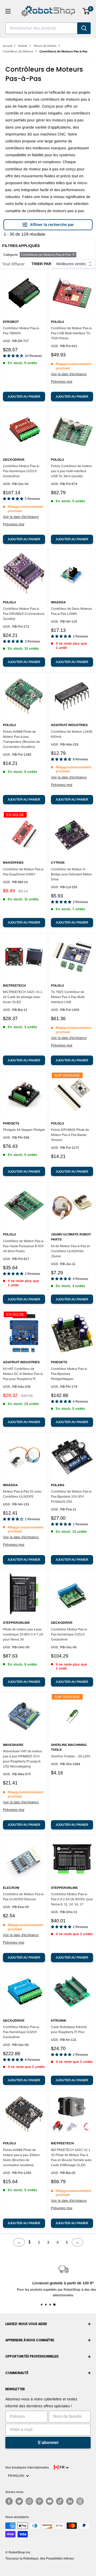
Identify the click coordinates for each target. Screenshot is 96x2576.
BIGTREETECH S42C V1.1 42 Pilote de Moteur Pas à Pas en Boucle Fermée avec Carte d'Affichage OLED (71, 2157)
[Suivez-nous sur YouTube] (50, 2501)
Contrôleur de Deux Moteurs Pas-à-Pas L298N (71, 611)
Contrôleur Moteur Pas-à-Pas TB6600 (21, 331)
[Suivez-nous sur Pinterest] (39, 2501)
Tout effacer (13, 264)
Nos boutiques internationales (27, 2467)
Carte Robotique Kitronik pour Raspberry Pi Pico (69, 2029)
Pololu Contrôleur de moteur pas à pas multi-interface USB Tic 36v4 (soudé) (71, 471)
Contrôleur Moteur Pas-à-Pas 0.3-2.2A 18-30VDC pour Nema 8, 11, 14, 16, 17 (72, 1899)
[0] (86, 11)
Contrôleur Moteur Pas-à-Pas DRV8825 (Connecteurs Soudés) (24, 614)
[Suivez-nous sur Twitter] (19, 2501)
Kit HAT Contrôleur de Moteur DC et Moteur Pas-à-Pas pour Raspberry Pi (23, 1374)
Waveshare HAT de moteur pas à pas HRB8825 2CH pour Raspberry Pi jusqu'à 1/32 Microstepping (23, 1759)
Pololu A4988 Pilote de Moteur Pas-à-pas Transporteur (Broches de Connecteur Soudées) (21, 739)
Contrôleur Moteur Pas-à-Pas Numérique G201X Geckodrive (21, 471)
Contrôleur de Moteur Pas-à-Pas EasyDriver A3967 (24, 872)
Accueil (7, 46)
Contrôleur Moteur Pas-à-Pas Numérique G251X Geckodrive (69, 1634)
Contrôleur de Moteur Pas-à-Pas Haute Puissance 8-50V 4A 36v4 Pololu (24, 1246)
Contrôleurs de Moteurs (18, 51)
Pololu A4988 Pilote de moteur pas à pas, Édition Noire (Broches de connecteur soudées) (21, 2157)
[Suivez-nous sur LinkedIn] (70, 2501)
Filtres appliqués (21, 246)
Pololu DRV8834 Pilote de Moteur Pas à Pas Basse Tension (70, 1135)
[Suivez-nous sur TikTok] (60, 2501)
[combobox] (41, 28)
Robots (23, 46)
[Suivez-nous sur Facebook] (9, 2501)
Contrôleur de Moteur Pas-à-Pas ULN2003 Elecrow (24, 1897)
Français (17, 2476)
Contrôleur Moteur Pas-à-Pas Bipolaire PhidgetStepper (69, 1374)
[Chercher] (84, 28)
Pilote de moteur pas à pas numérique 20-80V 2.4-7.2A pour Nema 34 (23, 1634)
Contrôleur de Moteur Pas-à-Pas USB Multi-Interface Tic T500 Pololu (72, 333)
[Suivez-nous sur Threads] (80, 2501)
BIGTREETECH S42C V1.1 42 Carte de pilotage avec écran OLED (23, 997)
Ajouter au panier (24, 397)
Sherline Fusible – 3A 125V (71, 1756)
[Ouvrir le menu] (8, 11)
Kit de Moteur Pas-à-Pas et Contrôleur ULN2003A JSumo (70, 1251)
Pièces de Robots (45, 46)
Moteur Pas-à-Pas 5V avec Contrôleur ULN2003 (22, 1494)
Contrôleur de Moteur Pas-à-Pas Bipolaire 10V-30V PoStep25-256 (72, 1497)
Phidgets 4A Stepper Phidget (24, 1130)
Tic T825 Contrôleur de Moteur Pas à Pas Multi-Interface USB (68, 997)
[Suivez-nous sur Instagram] (29, 2501)
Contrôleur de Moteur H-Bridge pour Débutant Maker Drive (71, 874)
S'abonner (48, 2443)
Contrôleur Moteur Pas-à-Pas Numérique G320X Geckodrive (21, 2032)
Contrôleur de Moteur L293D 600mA (72, 734)
